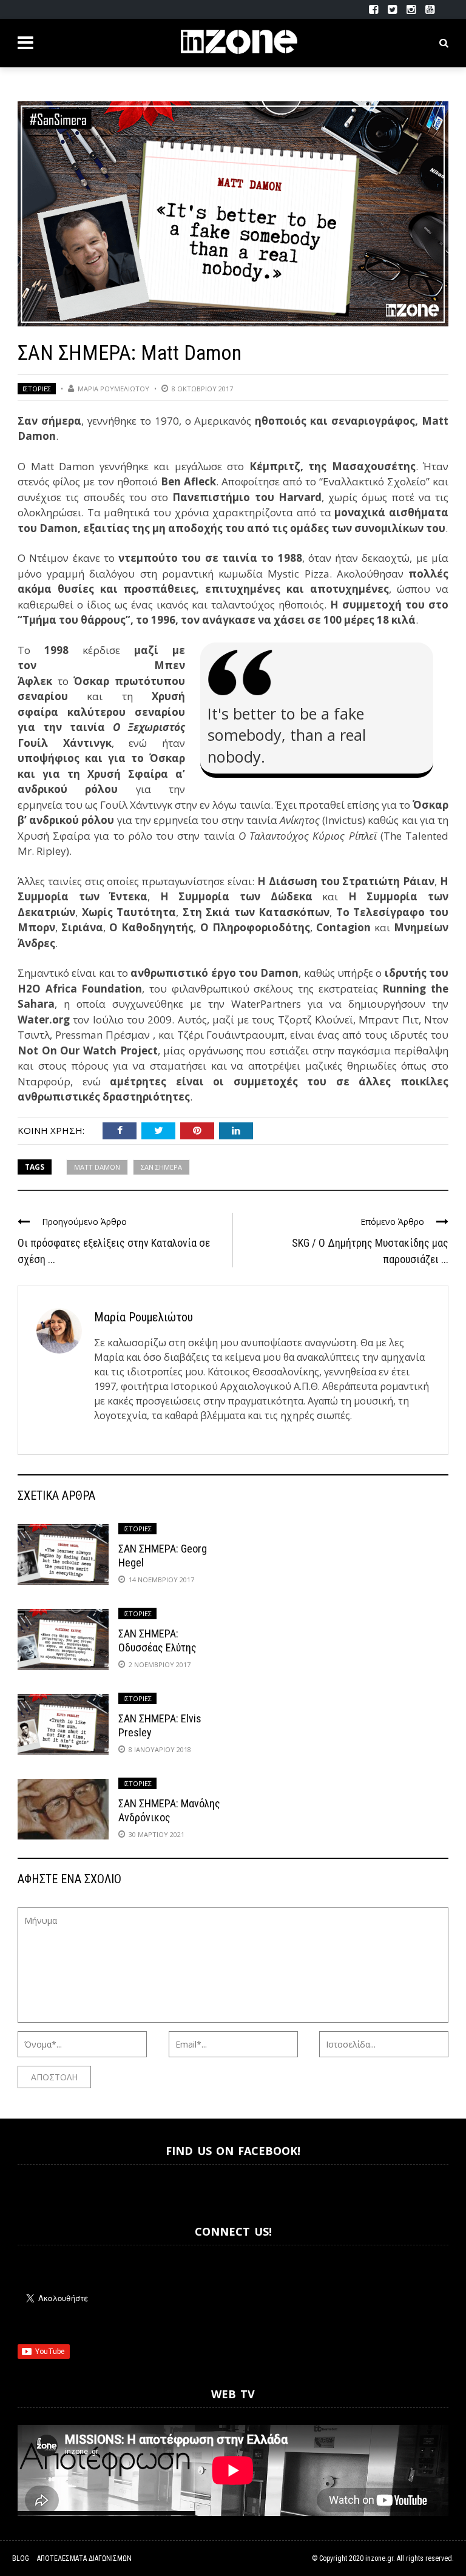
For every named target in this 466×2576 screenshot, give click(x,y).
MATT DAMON (97, 1167)
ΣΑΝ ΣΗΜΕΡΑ (161, 1167)
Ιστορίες (37, 389)
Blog (21, 2558)
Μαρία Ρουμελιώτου (113, 389)
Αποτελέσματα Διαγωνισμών (84, 2558)
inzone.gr (379, 2558)
